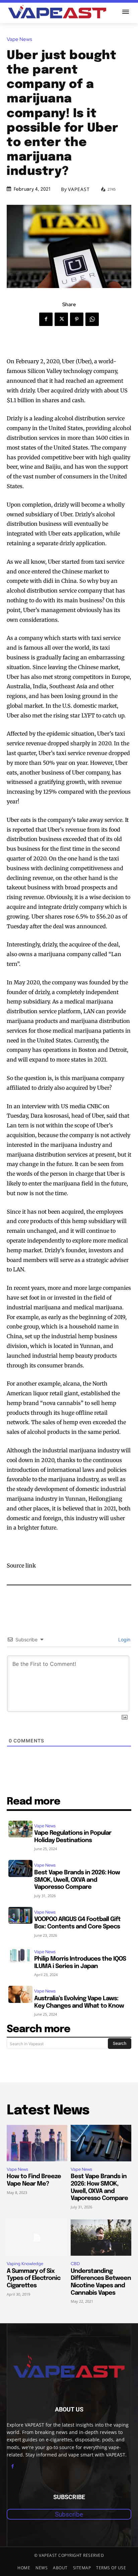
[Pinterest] (77, 319)
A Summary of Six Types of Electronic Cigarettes (33, 2278)
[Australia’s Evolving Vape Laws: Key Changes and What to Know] (20, 1994)
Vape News (19, 39)
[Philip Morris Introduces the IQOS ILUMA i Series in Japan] (20, 1955)
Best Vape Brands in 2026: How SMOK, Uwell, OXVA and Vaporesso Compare (77, 1880)
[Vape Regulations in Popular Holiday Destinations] (20, 1829)
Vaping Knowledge (25, 2264)
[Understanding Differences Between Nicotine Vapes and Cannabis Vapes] (101, 2238)
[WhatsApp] (92, 319)
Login (124, 1640)
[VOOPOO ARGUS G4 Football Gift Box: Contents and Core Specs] (20, 1915)
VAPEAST (79, 189)
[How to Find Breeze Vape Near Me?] (37, 2143)
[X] (61, 319)
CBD (75, 2264)
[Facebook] (46, 319)
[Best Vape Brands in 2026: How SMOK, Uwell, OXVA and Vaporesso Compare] (20, 1868)
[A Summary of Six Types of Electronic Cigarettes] (37, 2238)
